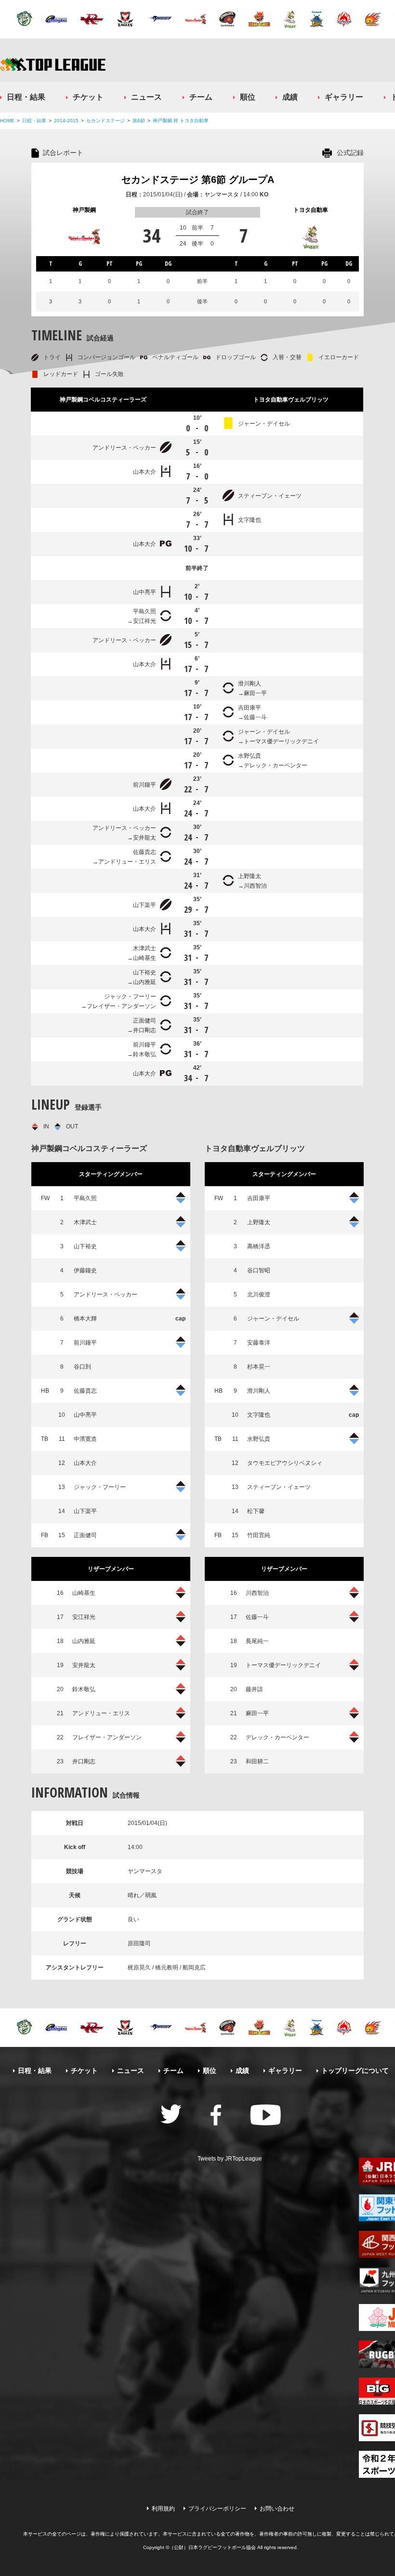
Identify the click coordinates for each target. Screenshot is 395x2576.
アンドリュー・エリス (127, 862)
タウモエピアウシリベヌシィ (285, 1463)
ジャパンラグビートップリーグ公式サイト (53, 64)
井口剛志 (145, 1030)
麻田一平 (255, 693)
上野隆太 (250, 876)
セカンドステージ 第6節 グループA (198, 180)
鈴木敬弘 (145, 1054)
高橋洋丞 (259, 1246)
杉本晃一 (259, 1367)
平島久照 (145, 611)
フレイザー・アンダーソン (121, 1006)
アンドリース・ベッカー (124, 448)
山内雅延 (145, 982)
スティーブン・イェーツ (270, 496)
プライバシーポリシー (217, 2509)
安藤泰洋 (259, 1343)
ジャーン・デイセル (264, 424)
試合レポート (63, 153)
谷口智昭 (259, 1270)
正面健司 (145, 1021)
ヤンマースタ (222, 194)
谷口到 (82, 1367)
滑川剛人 (250, 684)
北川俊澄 (259, 1294)
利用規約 (163, 2509)
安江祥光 (145, 621)
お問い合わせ (277, 2509)
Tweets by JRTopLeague (230, 2159)
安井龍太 (145, 838)
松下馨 (256, 1511)
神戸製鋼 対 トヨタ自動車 (181, 121)
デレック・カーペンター (276, 765)
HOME (7, 121)
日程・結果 (26, 97)
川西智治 (255, 886)
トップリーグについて (355, 2071)
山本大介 (145, 472)
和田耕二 (257, 1761)
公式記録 (350, 153)
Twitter (171, 2114)
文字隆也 (250, 520)
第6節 (139, 121)
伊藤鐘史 (85, 1270)
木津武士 (145, 948)
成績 (290, 97)
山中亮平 (145, 592)
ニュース (146, 97)
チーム (201, 97)
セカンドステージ (105, 121)
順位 (248, 97)
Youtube (265, 2115)
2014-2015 (66, 121)
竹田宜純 (259, 1535)
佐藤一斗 (255, 717)
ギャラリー (344, 97)
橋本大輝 (85, 1319)
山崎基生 (145, 958)
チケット (88, 97)
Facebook (216, 2115)
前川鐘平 (145, 785)
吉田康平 (250, 708)
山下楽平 (145, 905)
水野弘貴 (250, 756)
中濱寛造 (85, 1439)
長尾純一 (257, 1641)
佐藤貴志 (145, 852)
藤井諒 (254, 1689)
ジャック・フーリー (130, 997)
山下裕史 (145, 972)
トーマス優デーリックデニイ (281, 741)
